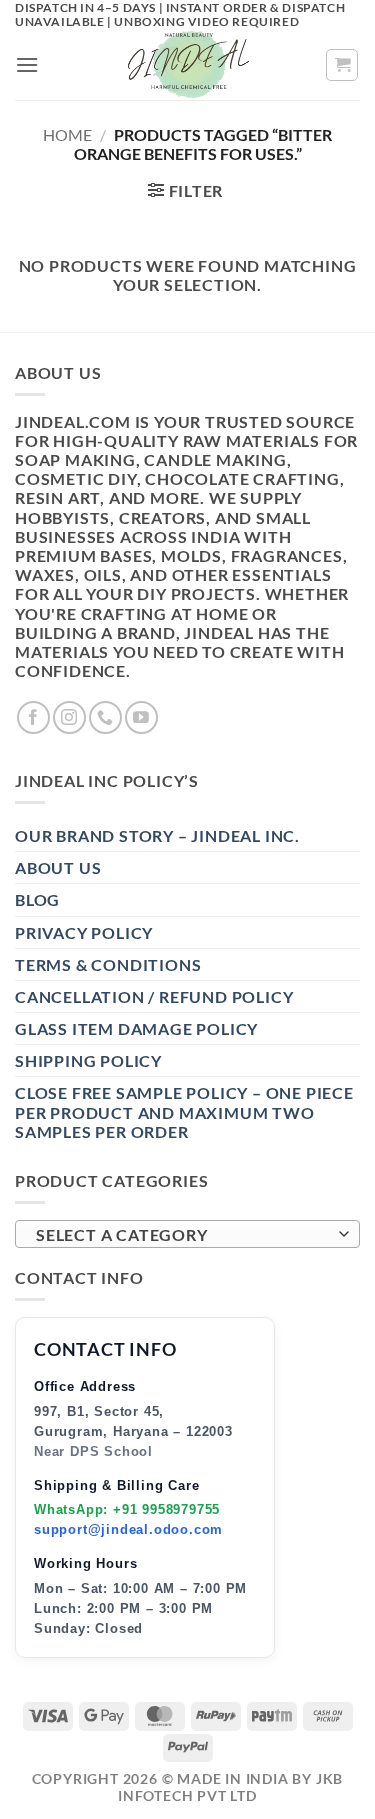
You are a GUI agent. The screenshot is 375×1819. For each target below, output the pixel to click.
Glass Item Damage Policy (136, 1028)
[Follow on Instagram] (69, 717)
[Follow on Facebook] (33, 717)
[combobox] (187, 1234)
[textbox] (182, 1235)
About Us (58, 867)
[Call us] (105, 717)
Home (67, 134)
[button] (27, 64)
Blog (37, 899)
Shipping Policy (88, 1060)
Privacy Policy (84, 932)
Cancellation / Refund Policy (154, 996)
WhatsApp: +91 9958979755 (127, 1509)
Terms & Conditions (108, 964)
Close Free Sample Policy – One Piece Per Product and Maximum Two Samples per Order (184, 1111)
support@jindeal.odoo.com (128, 1529)
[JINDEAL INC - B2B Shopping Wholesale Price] (188, 65)
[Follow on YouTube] (141, 717)
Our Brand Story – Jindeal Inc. (157, 835)
